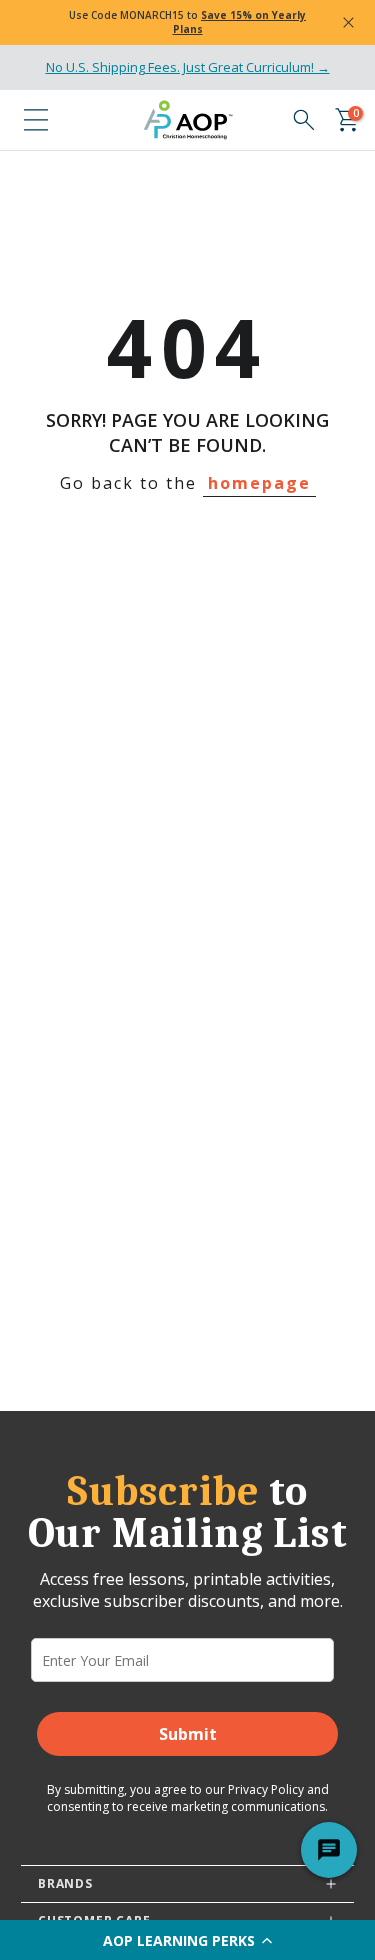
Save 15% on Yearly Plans (240, 22)
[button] (187, 1940)
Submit (188, 1734)
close (348, 23)
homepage (259, 483)
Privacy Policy (266, 1789)
